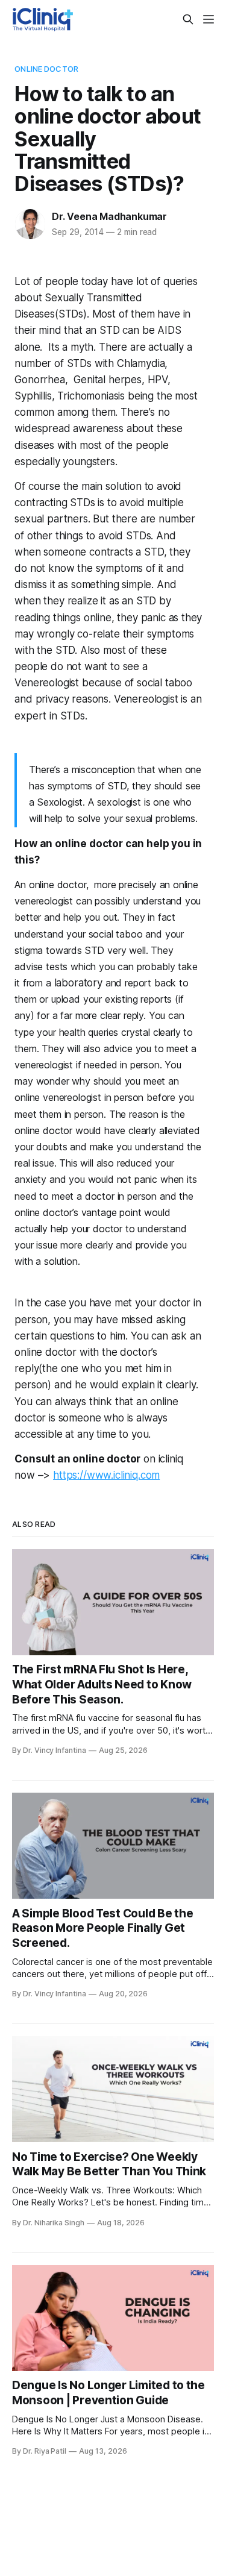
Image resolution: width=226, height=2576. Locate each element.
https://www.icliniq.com (106, 1475)
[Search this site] (188, 19)
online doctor (46, 69)
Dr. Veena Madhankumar (109, 216)
